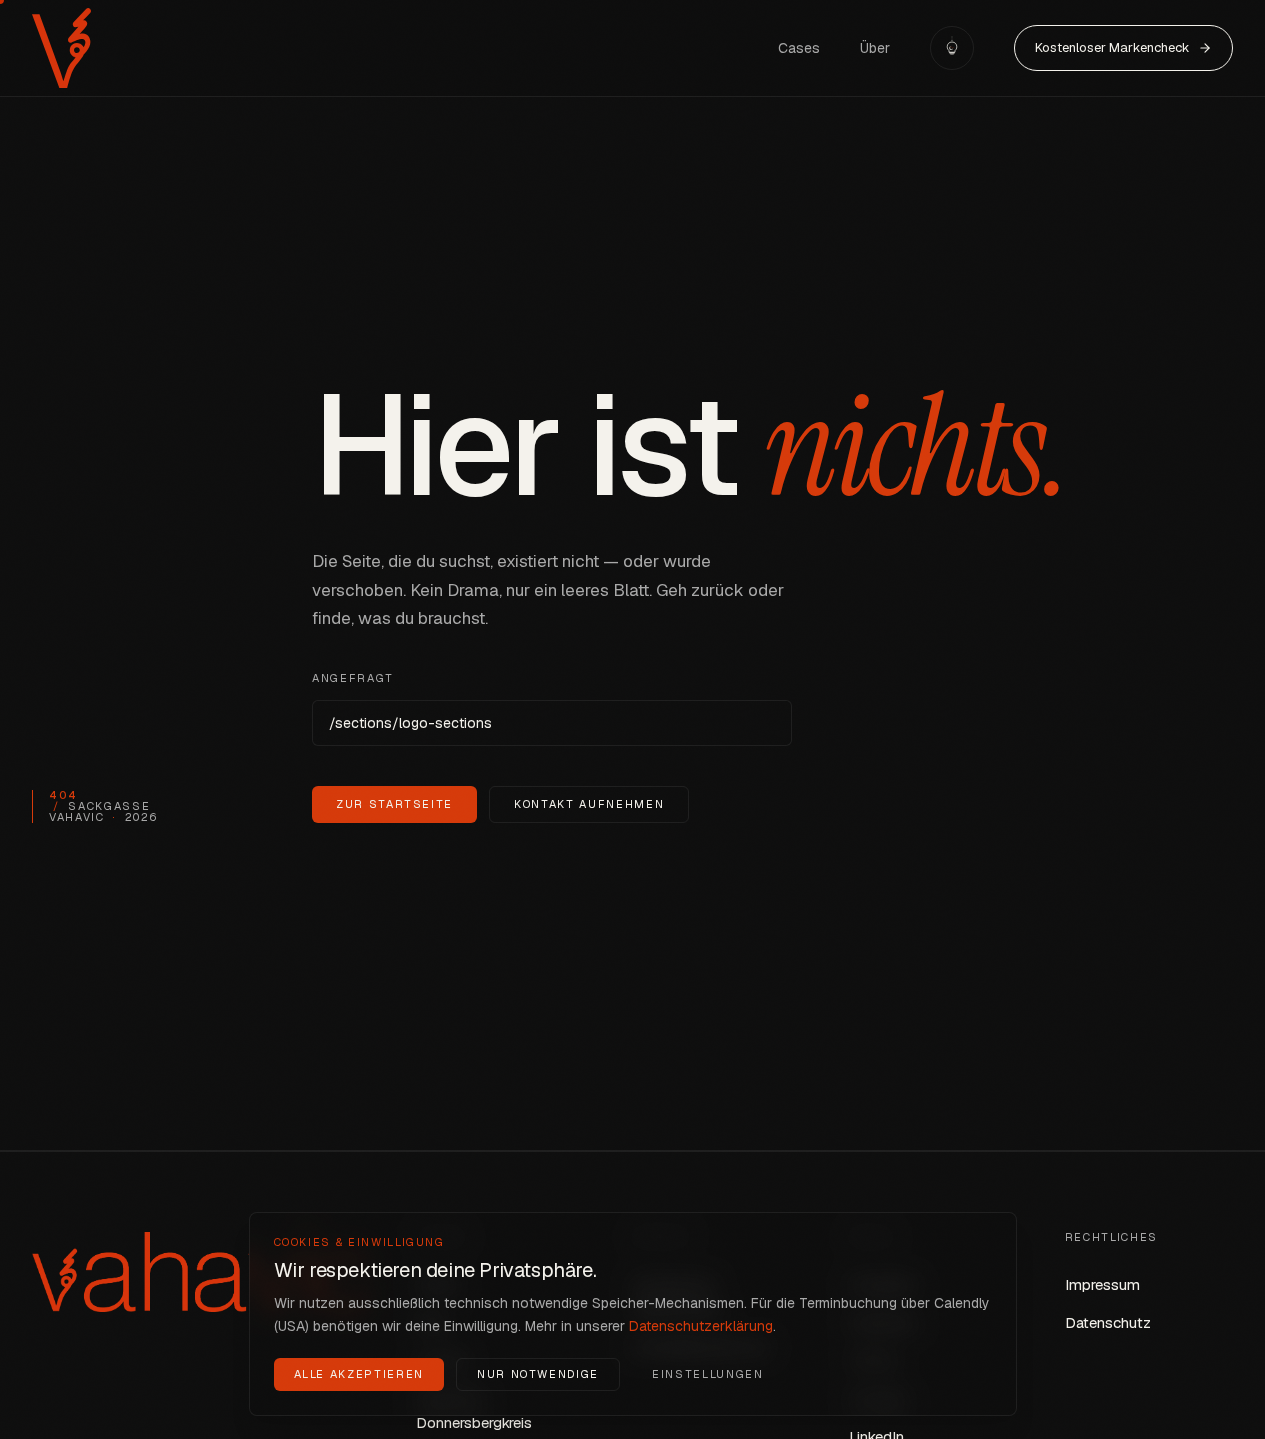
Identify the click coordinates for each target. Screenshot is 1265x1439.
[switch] (952, 48)
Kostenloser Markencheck (1112, 47)
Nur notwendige (538, 1373)
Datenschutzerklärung (701, 1325)
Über (875, 48)
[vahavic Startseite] (61, 48)
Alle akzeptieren (359, 1373)
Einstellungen (707, 1373)
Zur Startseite (394, 804)
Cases (799, 48)
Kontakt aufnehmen (589, 804)
